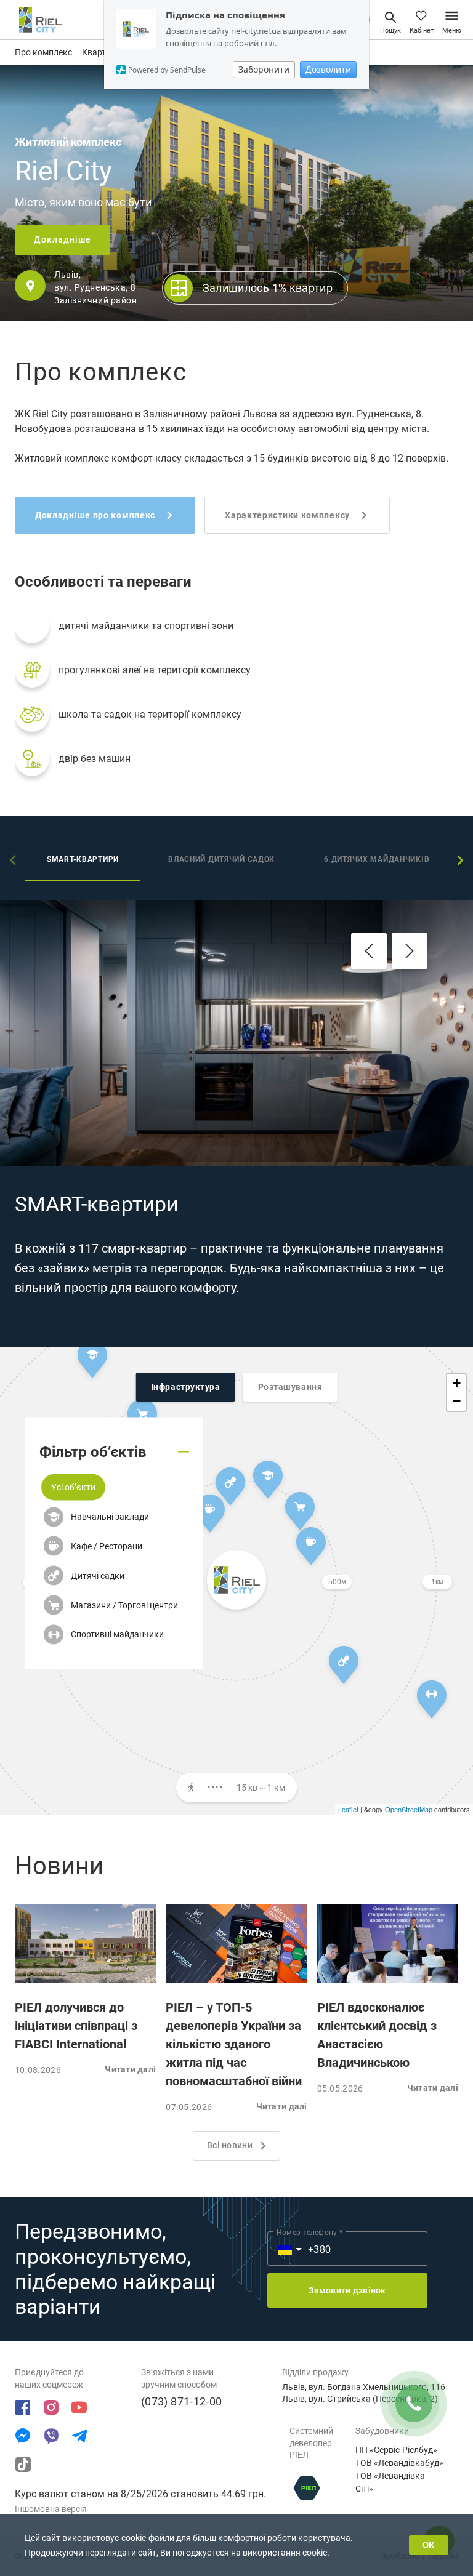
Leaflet (348, 1809)
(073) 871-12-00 (181, 2401)
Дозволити (328, 69)
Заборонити (264, 69)
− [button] (457, 1401)
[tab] (83, 861)
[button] (73, 1487)
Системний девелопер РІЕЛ (311, 2443)
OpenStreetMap (409, 1809)
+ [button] (457, 1383)
